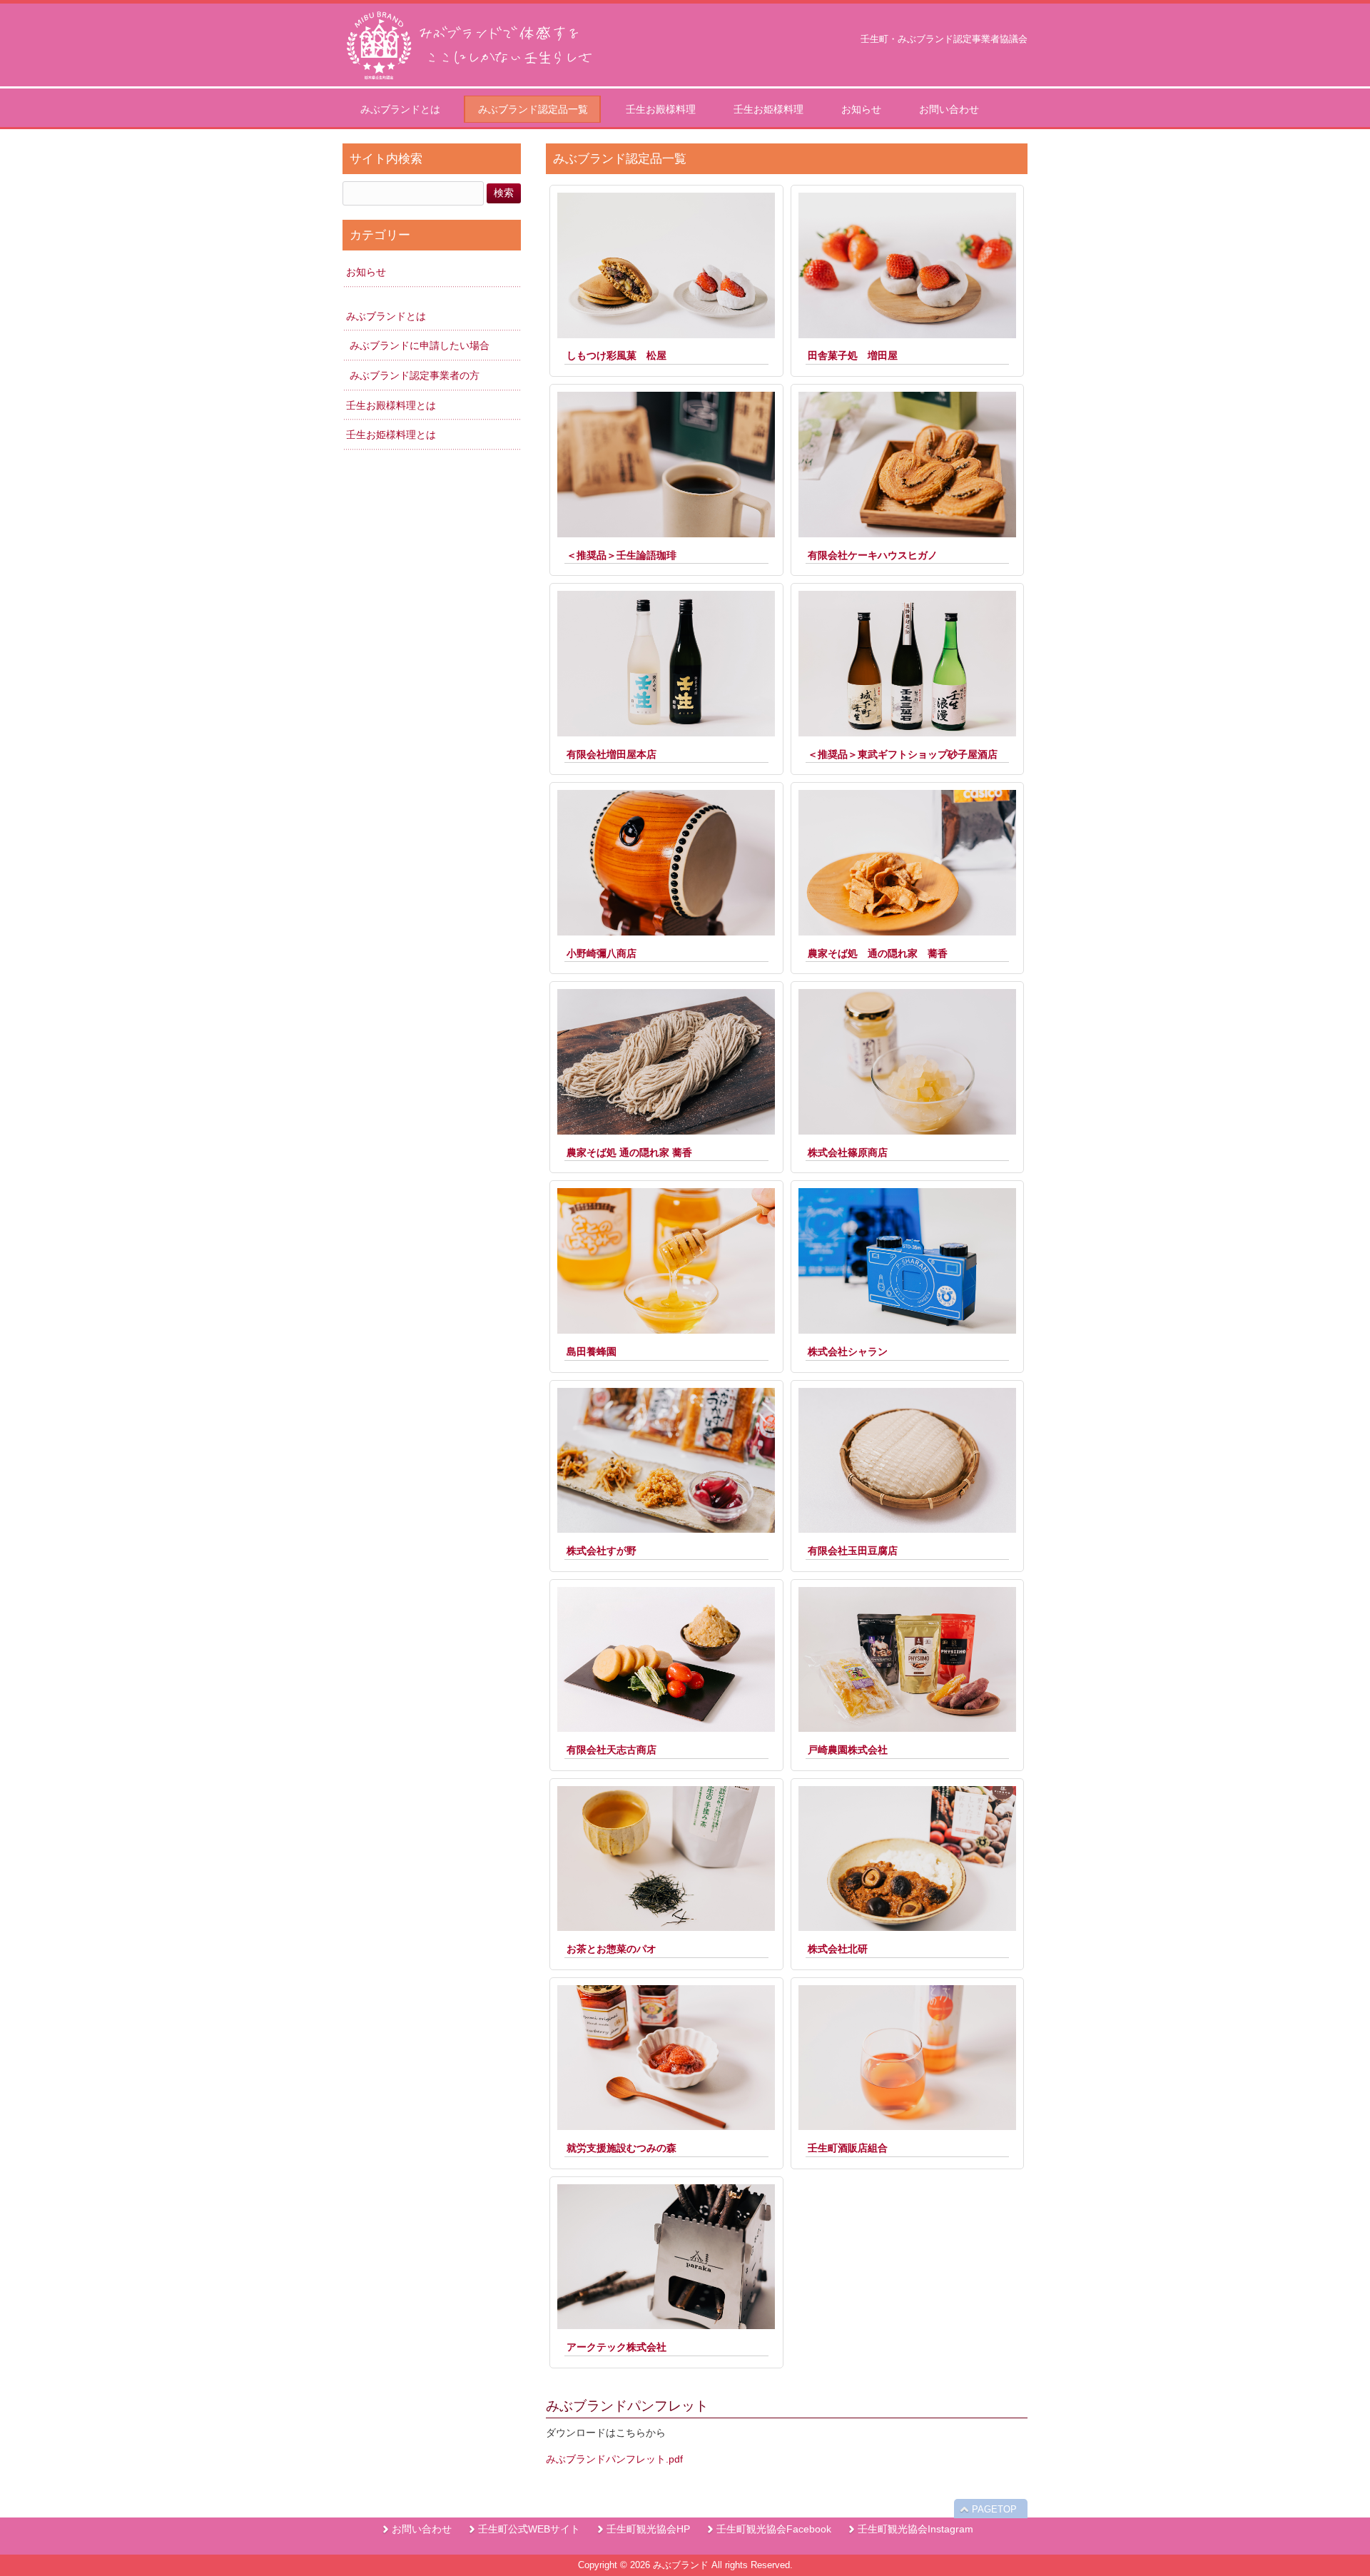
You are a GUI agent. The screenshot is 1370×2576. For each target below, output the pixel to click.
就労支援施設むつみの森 (621, 2148)
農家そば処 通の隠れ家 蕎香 (878, 953)
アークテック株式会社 (616, 2347)
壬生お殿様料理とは (391, 405)
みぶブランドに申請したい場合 (420, 345)
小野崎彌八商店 (602, 953)
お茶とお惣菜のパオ (612, 1949)
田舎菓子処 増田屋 (853, 355)
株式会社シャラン (848, 1352)
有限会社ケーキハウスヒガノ (873, 555)
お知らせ (366, 272)
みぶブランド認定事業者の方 (415, 375)
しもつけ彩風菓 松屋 (616, 355)
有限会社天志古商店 (612, 1750)
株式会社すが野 (602, 1551)
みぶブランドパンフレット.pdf (614, 2459)
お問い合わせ (422, 2529)
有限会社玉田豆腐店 (853, 1551)
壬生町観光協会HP (648, 2529)
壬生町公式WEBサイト (529, 2529)
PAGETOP (994, 2509)
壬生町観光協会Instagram (915, 2529)
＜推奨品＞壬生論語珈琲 (621, 555)
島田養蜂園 (592, 1352)
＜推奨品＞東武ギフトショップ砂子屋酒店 (903, 754)
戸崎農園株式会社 (848, 1750)
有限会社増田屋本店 (612, 754)
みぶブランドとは (386, 316)
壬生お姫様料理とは (391, 435)
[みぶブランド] (467, 81)
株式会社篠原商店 (848, 1152)
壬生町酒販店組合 (848, 2148)
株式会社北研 (838, 1949)
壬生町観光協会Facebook (774, 2529)
